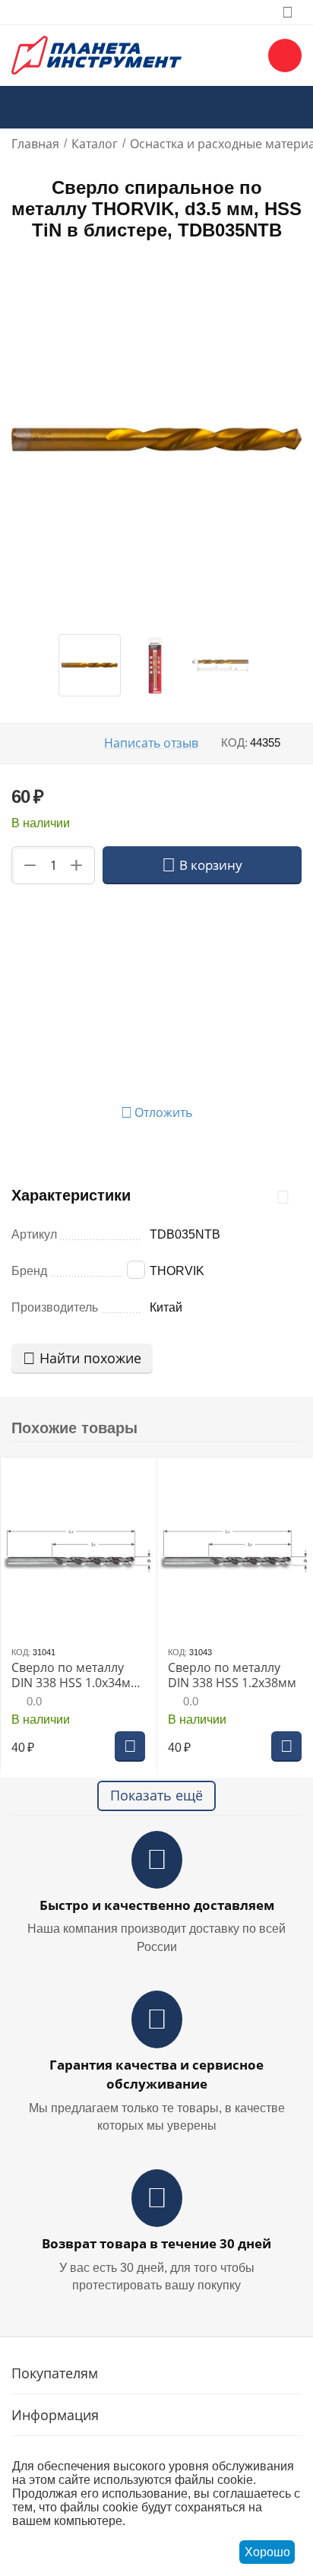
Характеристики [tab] (71, 1195)
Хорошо (267, 2552)
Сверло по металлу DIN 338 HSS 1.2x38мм (232, 1675)
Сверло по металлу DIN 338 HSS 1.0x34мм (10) (76, 1675)
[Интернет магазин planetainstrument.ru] (96, 54)
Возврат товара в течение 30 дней (156, 2243)
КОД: (234, 742)
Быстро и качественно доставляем (157, 1905)
